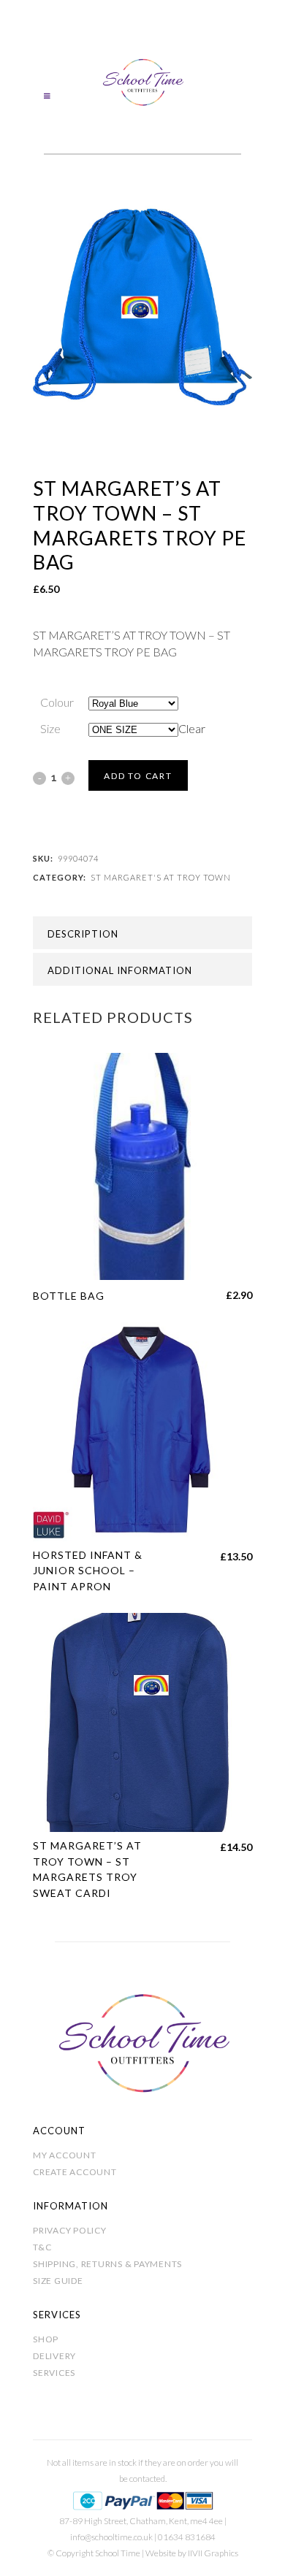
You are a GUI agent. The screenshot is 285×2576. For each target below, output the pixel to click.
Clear (192, 728)
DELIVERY (54, 2356)
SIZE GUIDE (58, 2281)
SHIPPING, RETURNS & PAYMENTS (107, 2264)
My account (65, 2155)
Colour (57, 702)
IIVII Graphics (213, 2553)
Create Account (75, 2172)
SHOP (46, 2339)
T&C (42, 2247)
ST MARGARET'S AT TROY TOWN (161, 877)
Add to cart (138, 776)
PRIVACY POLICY (70, 2230)
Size (50, 728)
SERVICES (54, 2373)
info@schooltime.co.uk (111, 2537)
